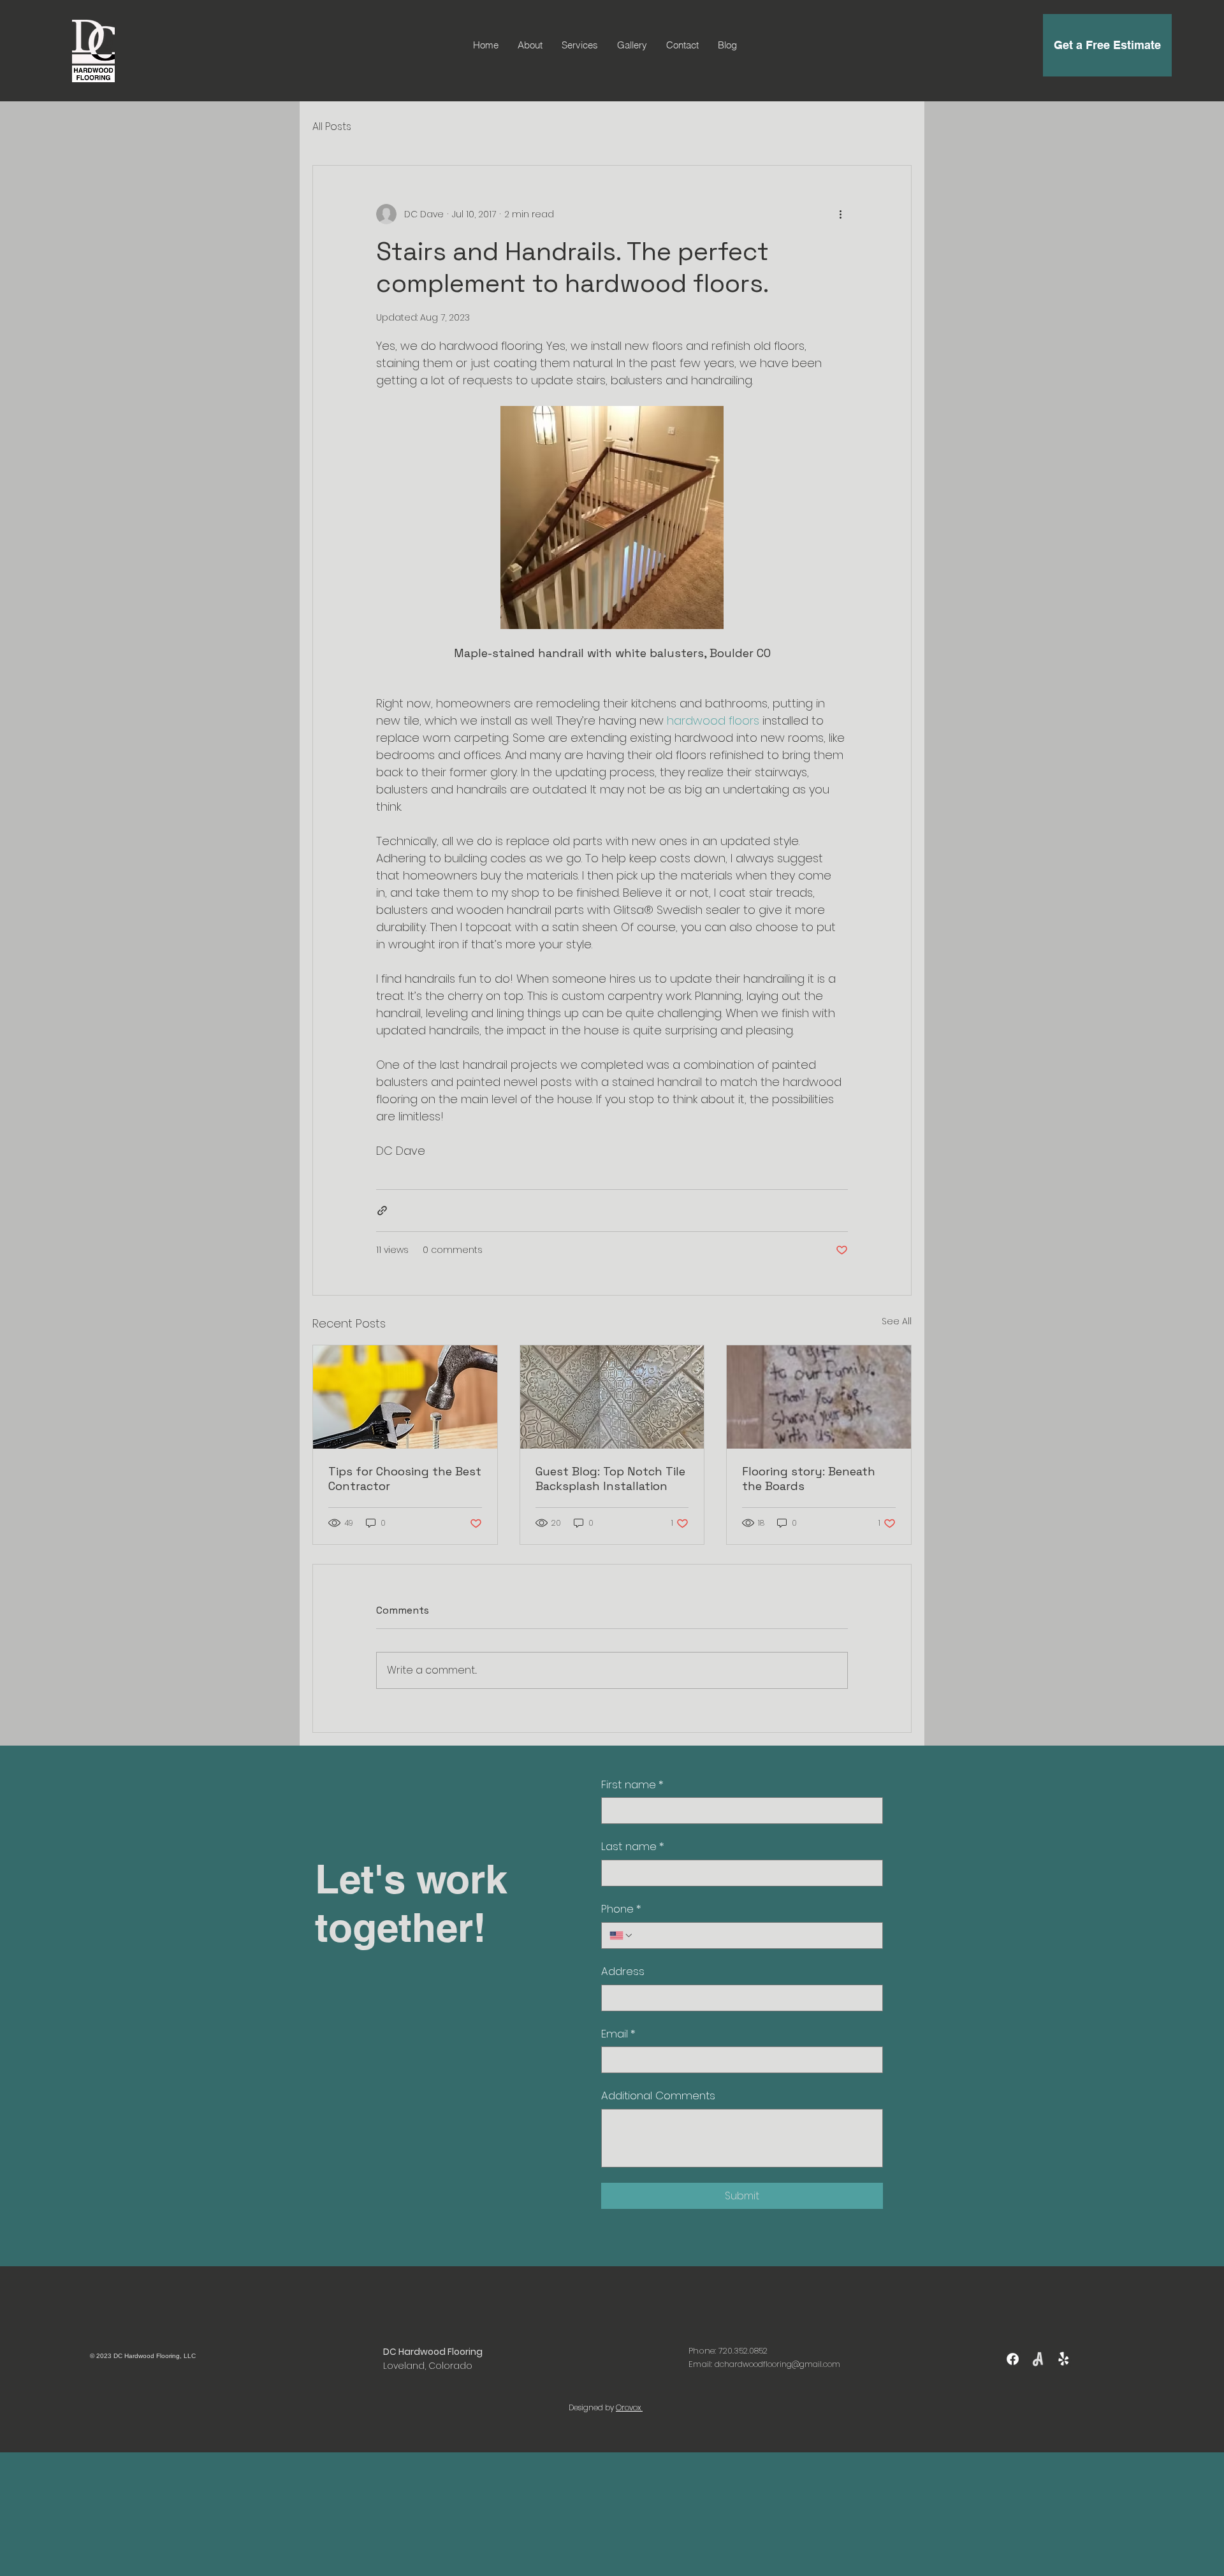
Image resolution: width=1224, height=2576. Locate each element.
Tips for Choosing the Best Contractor (405, 1479)
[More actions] (840, 214)
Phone (621, 1909)
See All (897, 1321)
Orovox (629, 2407)
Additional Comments (658, 2096)
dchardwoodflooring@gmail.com (777, 2364)
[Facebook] (1013, 2359)
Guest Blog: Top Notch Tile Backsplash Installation (610, 1479)
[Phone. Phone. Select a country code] (622, 1936)
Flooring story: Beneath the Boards (809, 1479)
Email (618, 2034)
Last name (633, 1847)
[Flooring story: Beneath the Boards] (819, 1397)
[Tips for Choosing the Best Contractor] (405, 1397)
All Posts (332, 127)
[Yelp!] (1064, 2359)
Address (623, 1972)
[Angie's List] (1038, 2359)
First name (632, 1785)
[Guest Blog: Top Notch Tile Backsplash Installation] (612, 1397)
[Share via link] (382, 1211)
